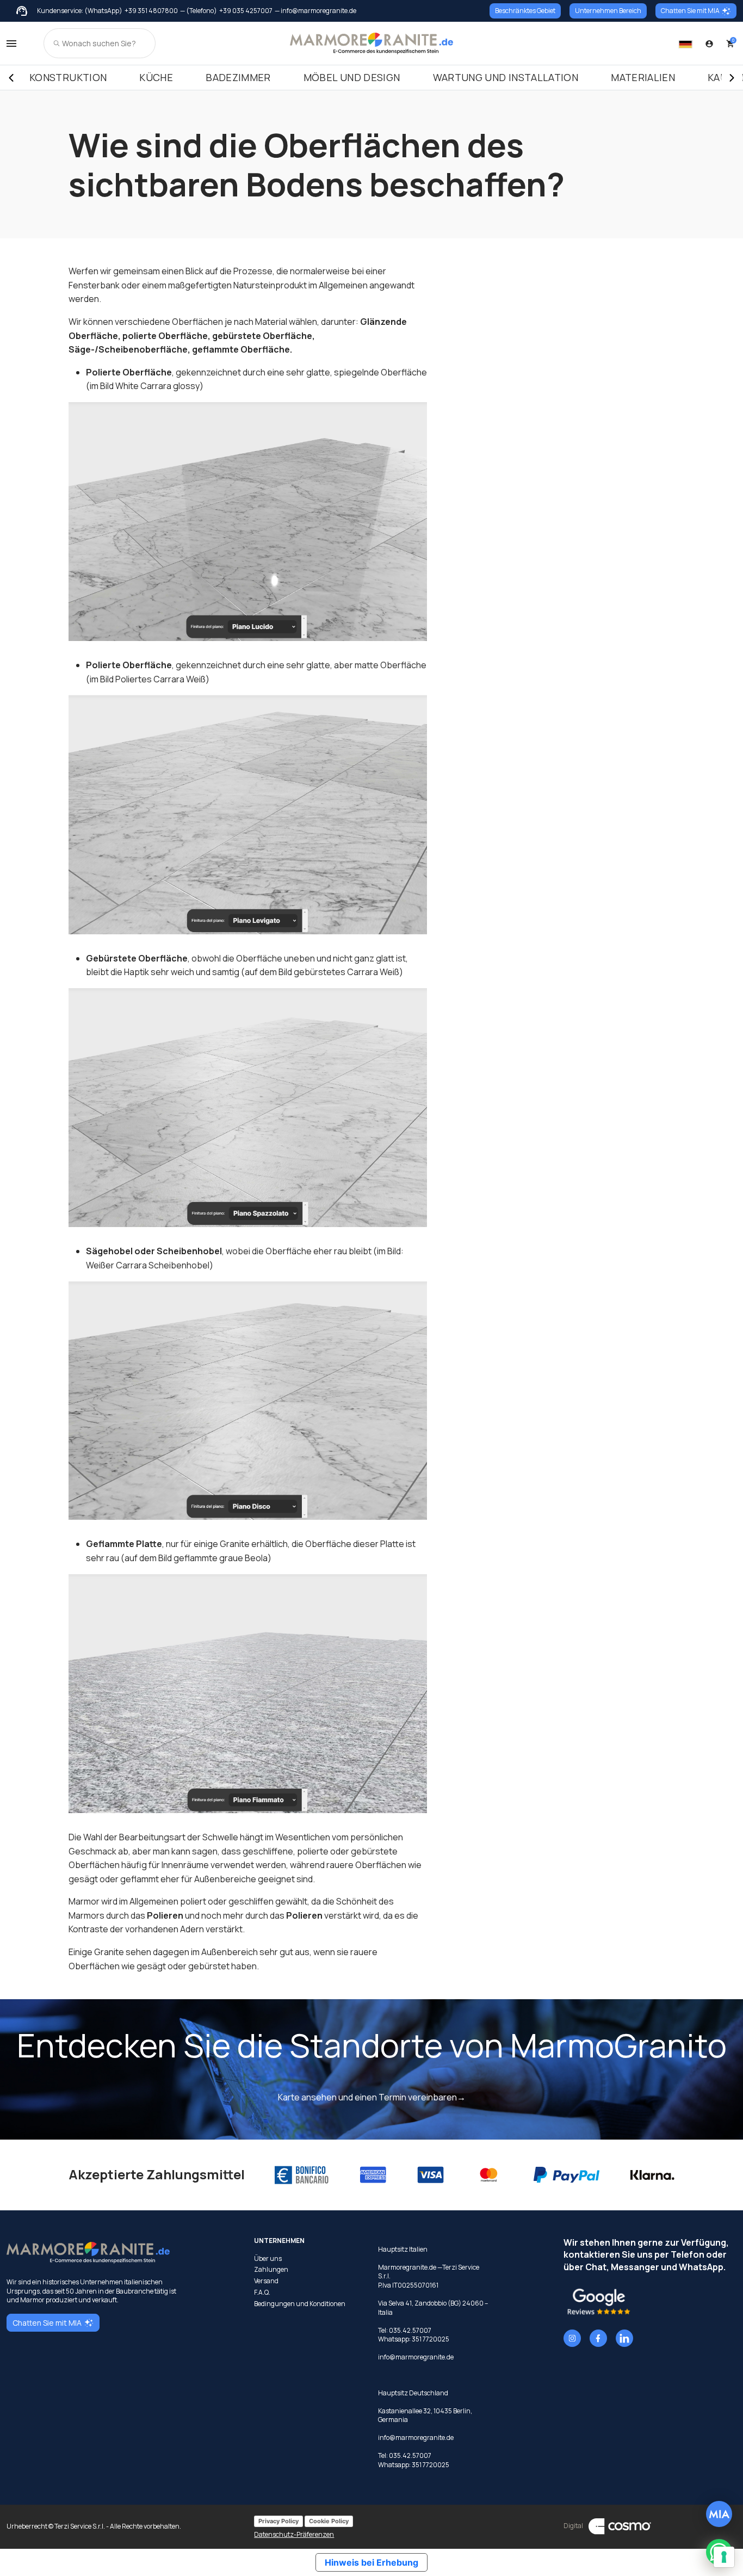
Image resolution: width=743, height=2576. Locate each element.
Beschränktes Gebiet (525, 11)
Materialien (643, 77)
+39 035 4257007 (246, 11)
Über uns (268, 2259)
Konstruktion (68, 77)
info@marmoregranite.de (416, 2357)
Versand (266, 2281)
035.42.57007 (410, 2330)
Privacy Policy (278, 2521)
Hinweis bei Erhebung (371, 2562)
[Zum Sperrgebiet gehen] (709, 44)
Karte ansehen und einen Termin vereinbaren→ (372, 2097)
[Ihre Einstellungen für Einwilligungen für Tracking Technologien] (724, 2557)
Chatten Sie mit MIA (690, 11)
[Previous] (11, 78)
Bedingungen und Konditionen (300, 2304)
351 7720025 (431, 2339)
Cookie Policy (329, 2521)
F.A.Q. (262, 2292)
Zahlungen (271, 2270)
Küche (156, 77)
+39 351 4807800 (151, 11)
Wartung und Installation (506, 77)
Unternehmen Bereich (608, 11)
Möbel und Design (352, 77)
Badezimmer (238, 77)
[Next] (732, 78)
